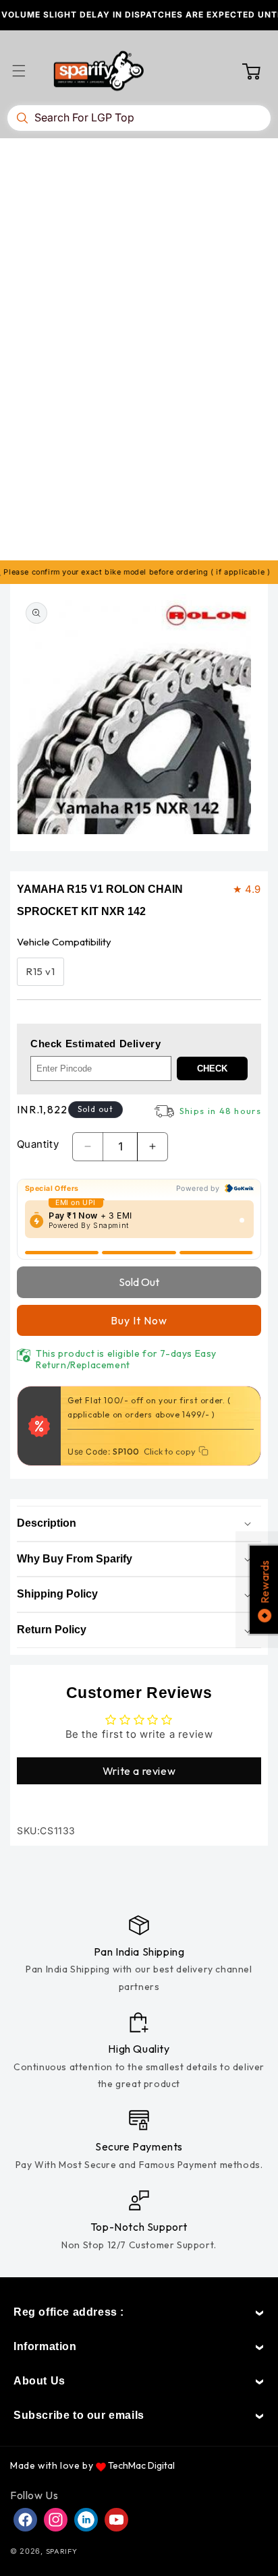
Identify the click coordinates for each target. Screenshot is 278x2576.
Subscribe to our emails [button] (79, 2415)
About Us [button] (39, 2381)
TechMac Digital (141, 2465)
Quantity (38, 1144)
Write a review (139, 1771)
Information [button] (45, 2346)
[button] (27, 71)
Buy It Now (139, 1320)
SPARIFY (62, 2551)
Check (212, 1069)
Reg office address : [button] (69, 2312)
